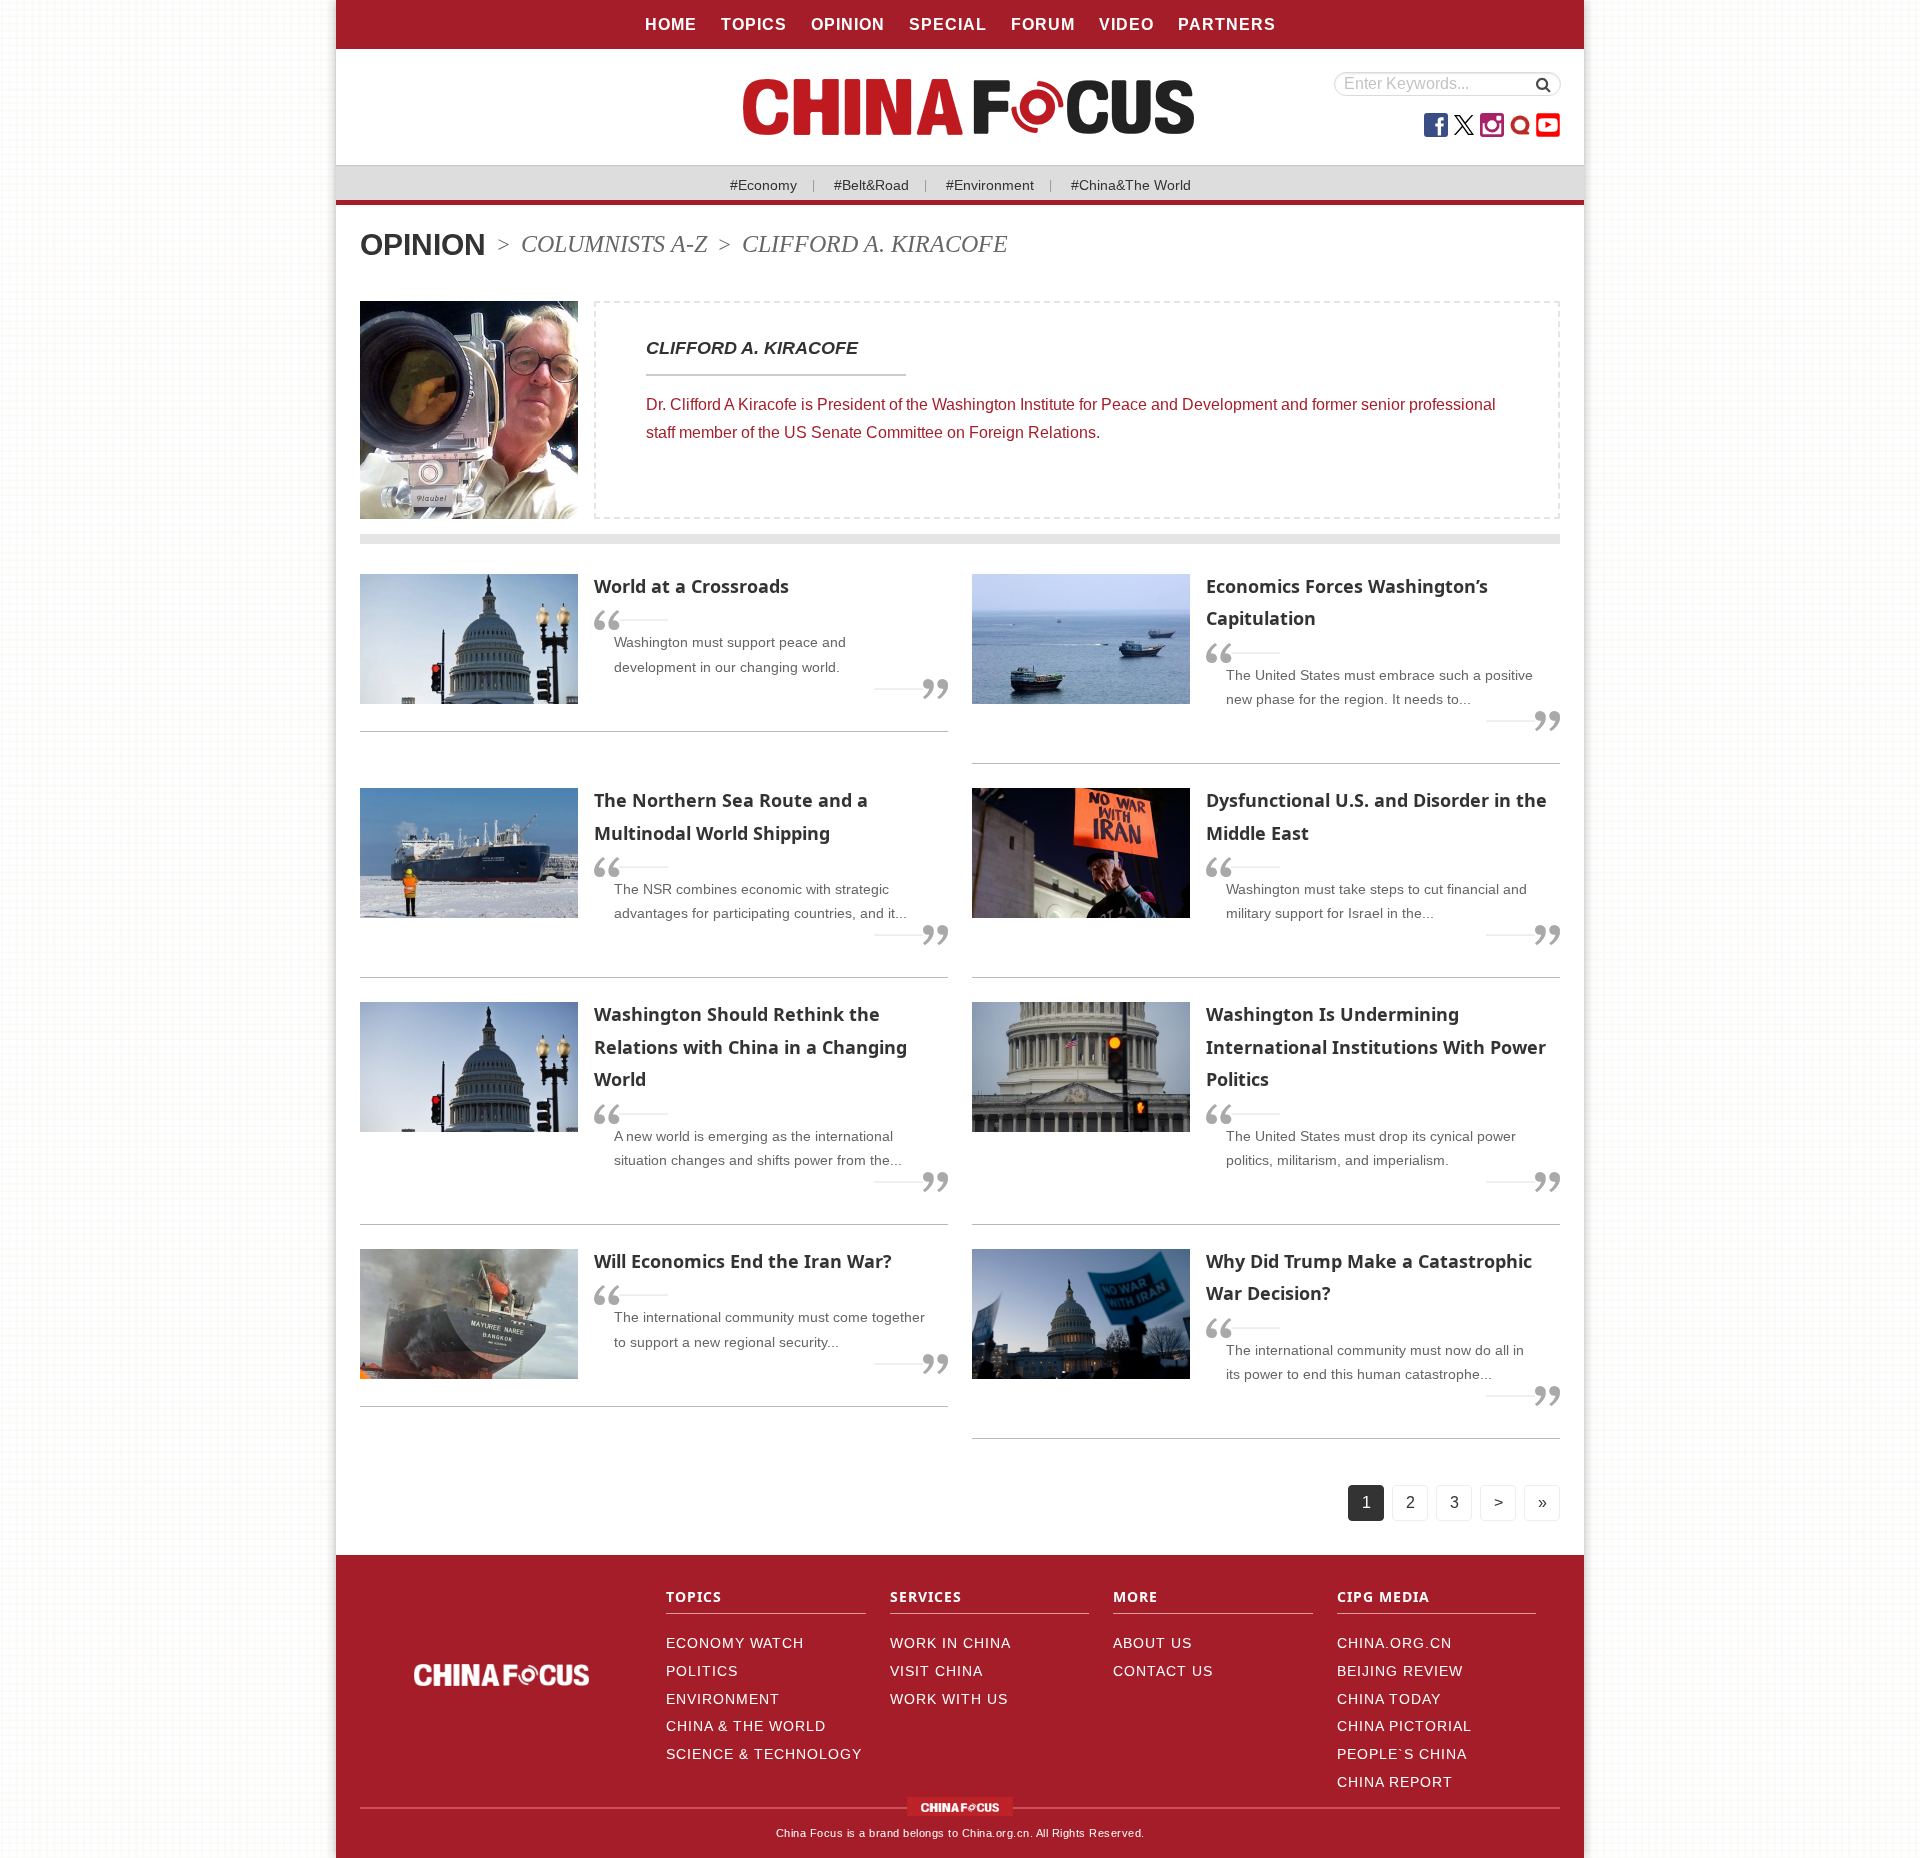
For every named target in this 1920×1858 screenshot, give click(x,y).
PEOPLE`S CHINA (1402, 1754)
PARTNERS (1227, 24)
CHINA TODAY (1389, 1699)
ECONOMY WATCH (735, 1643)
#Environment (990, 185)
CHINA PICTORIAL (1404, 1726)
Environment (723, 1699)
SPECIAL (948, 24)
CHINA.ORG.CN (1394, 1643)
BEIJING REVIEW (1400, 1671)
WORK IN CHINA (950, 1643)
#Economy (763, 185)
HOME (671, 24)
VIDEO (1126, 24)
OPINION (848, 24)
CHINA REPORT (1395, 1782)
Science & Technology (764, 1754)
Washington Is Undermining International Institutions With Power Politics (1376, 1046)
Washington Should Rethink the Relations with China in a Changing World (750, 1046)
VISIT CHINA (936, 1671)
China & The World (746, 1726)
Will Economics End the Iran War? (743, 1261)
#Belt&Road (871, 185)
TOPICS (754, 24)
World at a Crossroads (691, 586)
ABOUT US (1152, 1643)
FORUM (1043, 24)
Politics (702, 1671)
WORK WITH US (949, 1699)
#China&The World (1131, 185)
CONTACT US (1163, 1671)
